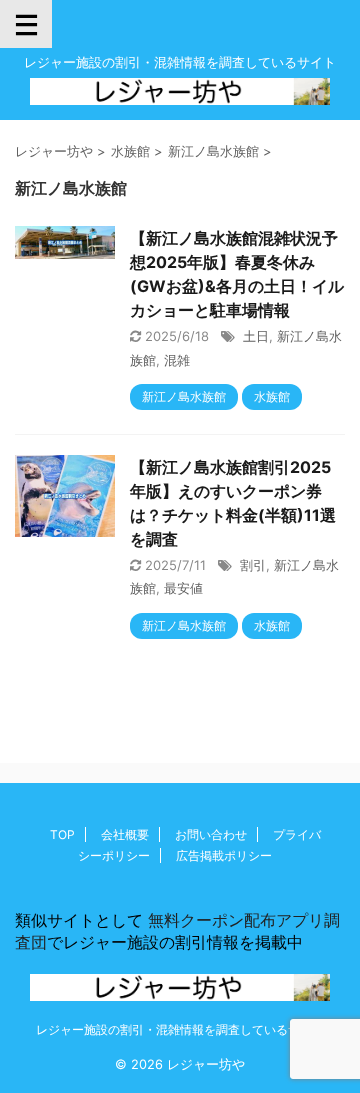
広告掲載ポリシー (224, 855)
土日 (256, 336)
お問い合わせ (211, 834)
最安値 (183, 588)
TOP (62, 834)
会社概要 (125, 834)
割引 (253, 565)
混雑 (177, 360)
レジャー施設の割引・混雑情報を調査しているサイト (180, 1029)
